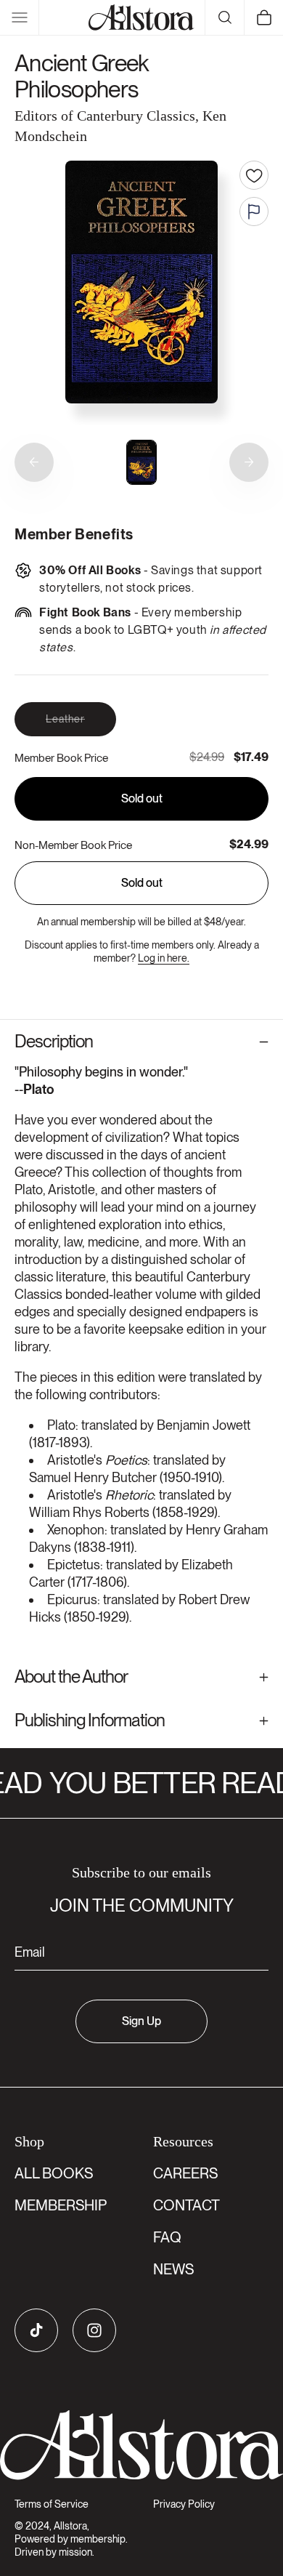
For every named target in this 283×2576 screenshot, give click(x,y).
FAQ (167, 2237)
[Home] (141, 17)
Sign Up (141, 2021)
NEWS (173, 2269)
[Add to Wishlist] (254, 175)
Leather (81, 724)
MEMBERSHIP (61, 2205)
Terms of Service (52, 2504)
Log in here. (164, 958)
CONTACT (186, 2205)
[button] (20, 17)
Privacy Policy (184, 2504)
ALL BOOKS (54, 2173)
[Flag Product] (254, 212)
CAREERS (185, 2173)
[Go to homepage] (141, 2445)
